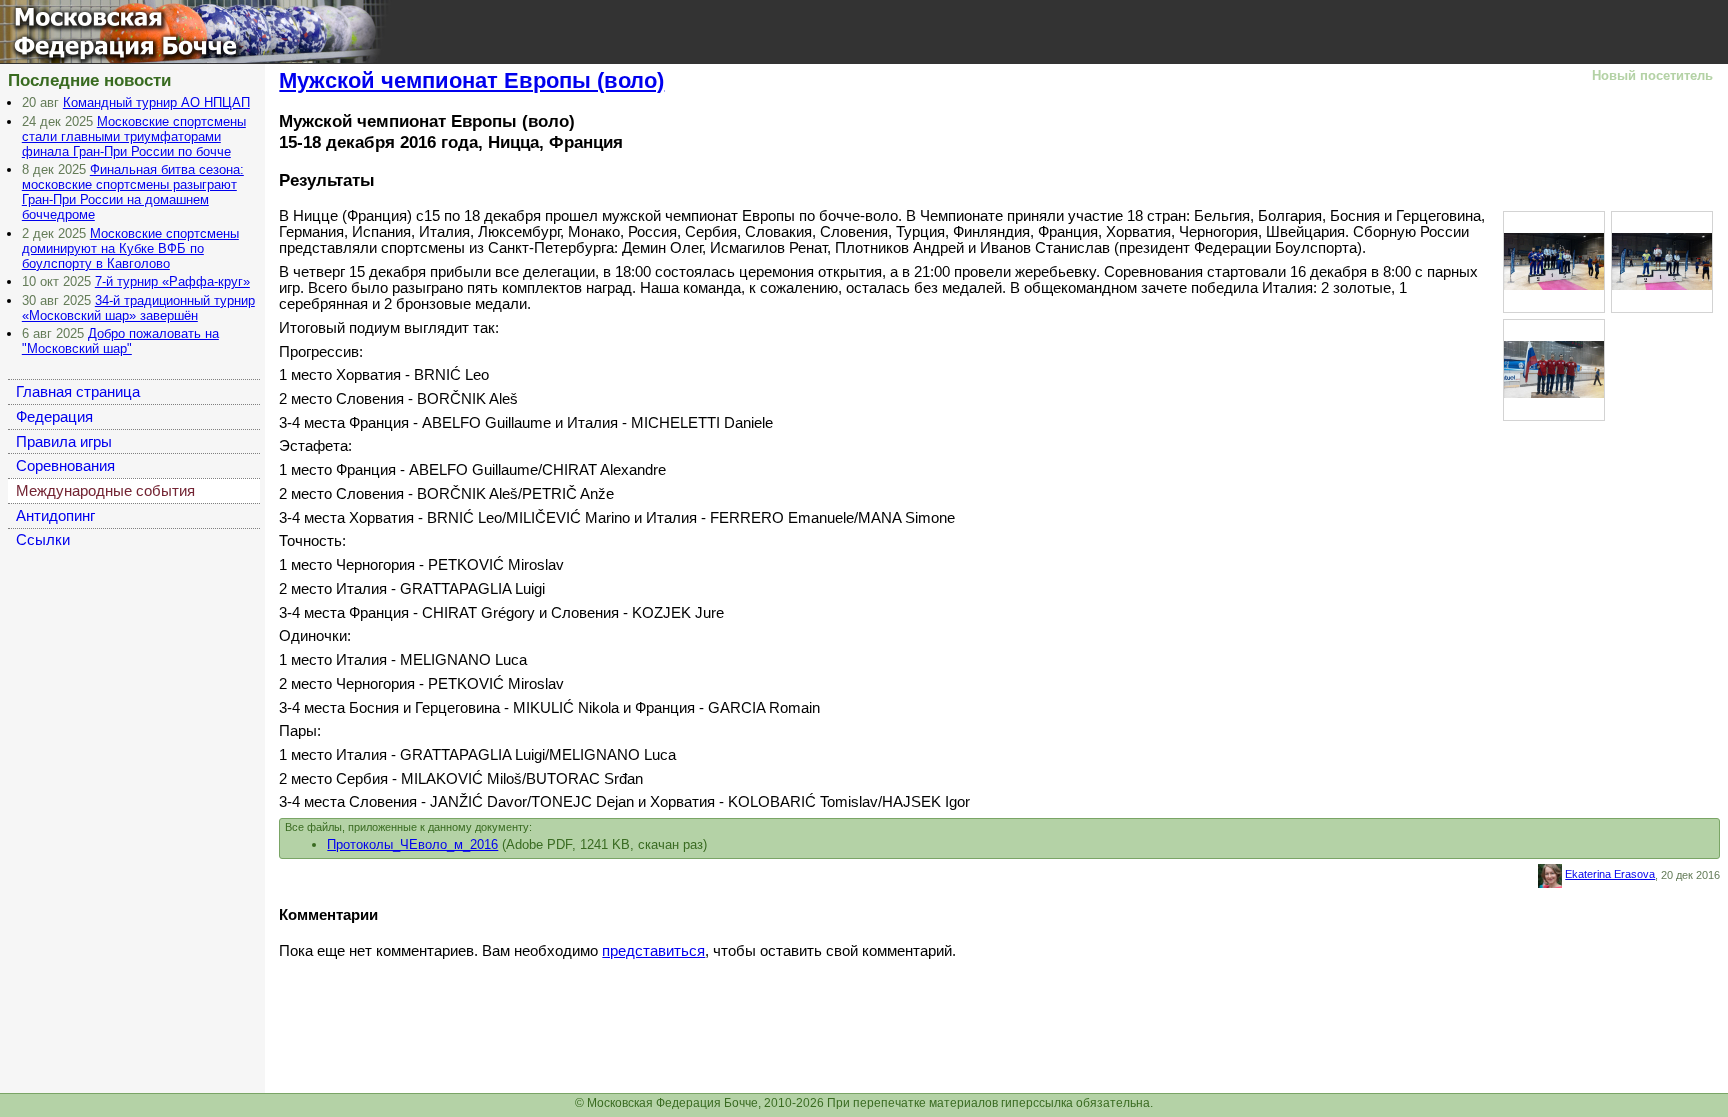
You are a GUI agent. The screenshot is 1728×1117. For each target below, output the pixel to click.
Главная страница (78, 392)
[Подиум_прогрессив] (1662, 260)
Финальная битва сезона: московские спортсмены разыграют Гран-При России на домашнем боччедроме (133, 192)
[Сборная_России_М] (1554, 368)
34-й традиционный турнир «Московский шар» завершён (138, 308)
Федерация (54, 417)
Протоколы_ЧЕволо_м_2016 (412, 844)
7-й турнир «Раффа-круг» (172, 281)
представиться (653, 951)
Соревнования (65, 466)
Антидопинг (55, 516)
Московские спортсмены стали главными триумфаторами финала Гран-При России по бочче (134, 136)
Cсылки (43, 540)
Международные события (105, 491)
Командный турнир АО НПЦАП (156, 102)
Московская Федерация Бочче (114, 28)
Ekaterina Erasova (1610, 874)
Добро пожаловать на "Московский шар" (120, 341)
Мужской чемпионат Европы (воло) (471, 80)
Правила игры (64, 442)
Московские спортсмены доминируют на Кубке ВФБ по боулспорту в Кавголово (130, 248)
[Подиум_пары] (1554, 260)
